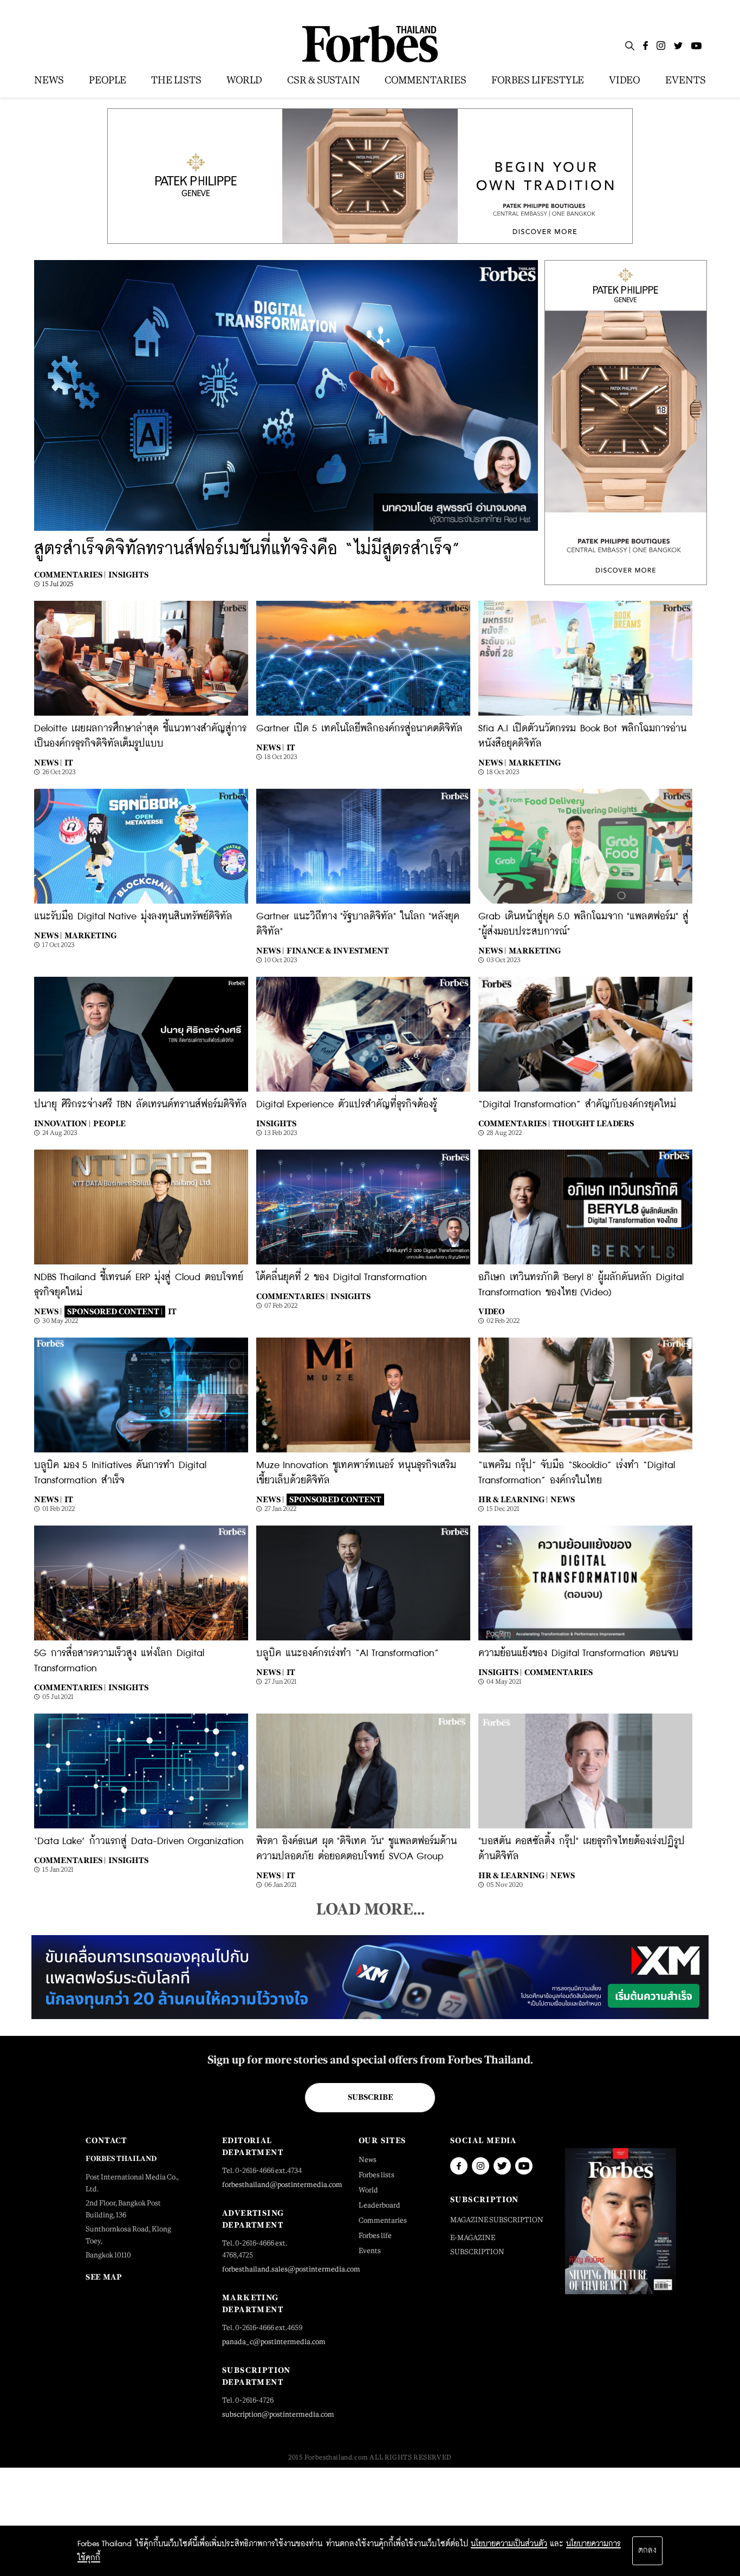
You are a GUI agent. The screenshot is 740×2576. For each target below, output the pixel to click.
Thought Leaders (593, 1123)
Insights (128, 575)
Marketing (535, 763)
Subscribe (370, 2097)
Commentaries (559, 1672)
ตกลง (647, 2551)
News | (48, 763)
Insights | (500, 1672)
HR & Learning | (513, 1499)
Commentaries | (70, 575)
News (563, 1499)
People (109, 1123)
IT (69, 763)
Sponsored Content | (115, 1311)
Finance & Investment (338, 950)
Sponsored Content (335, 1499)
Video (492, 1311)
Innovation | (62, 1123)
